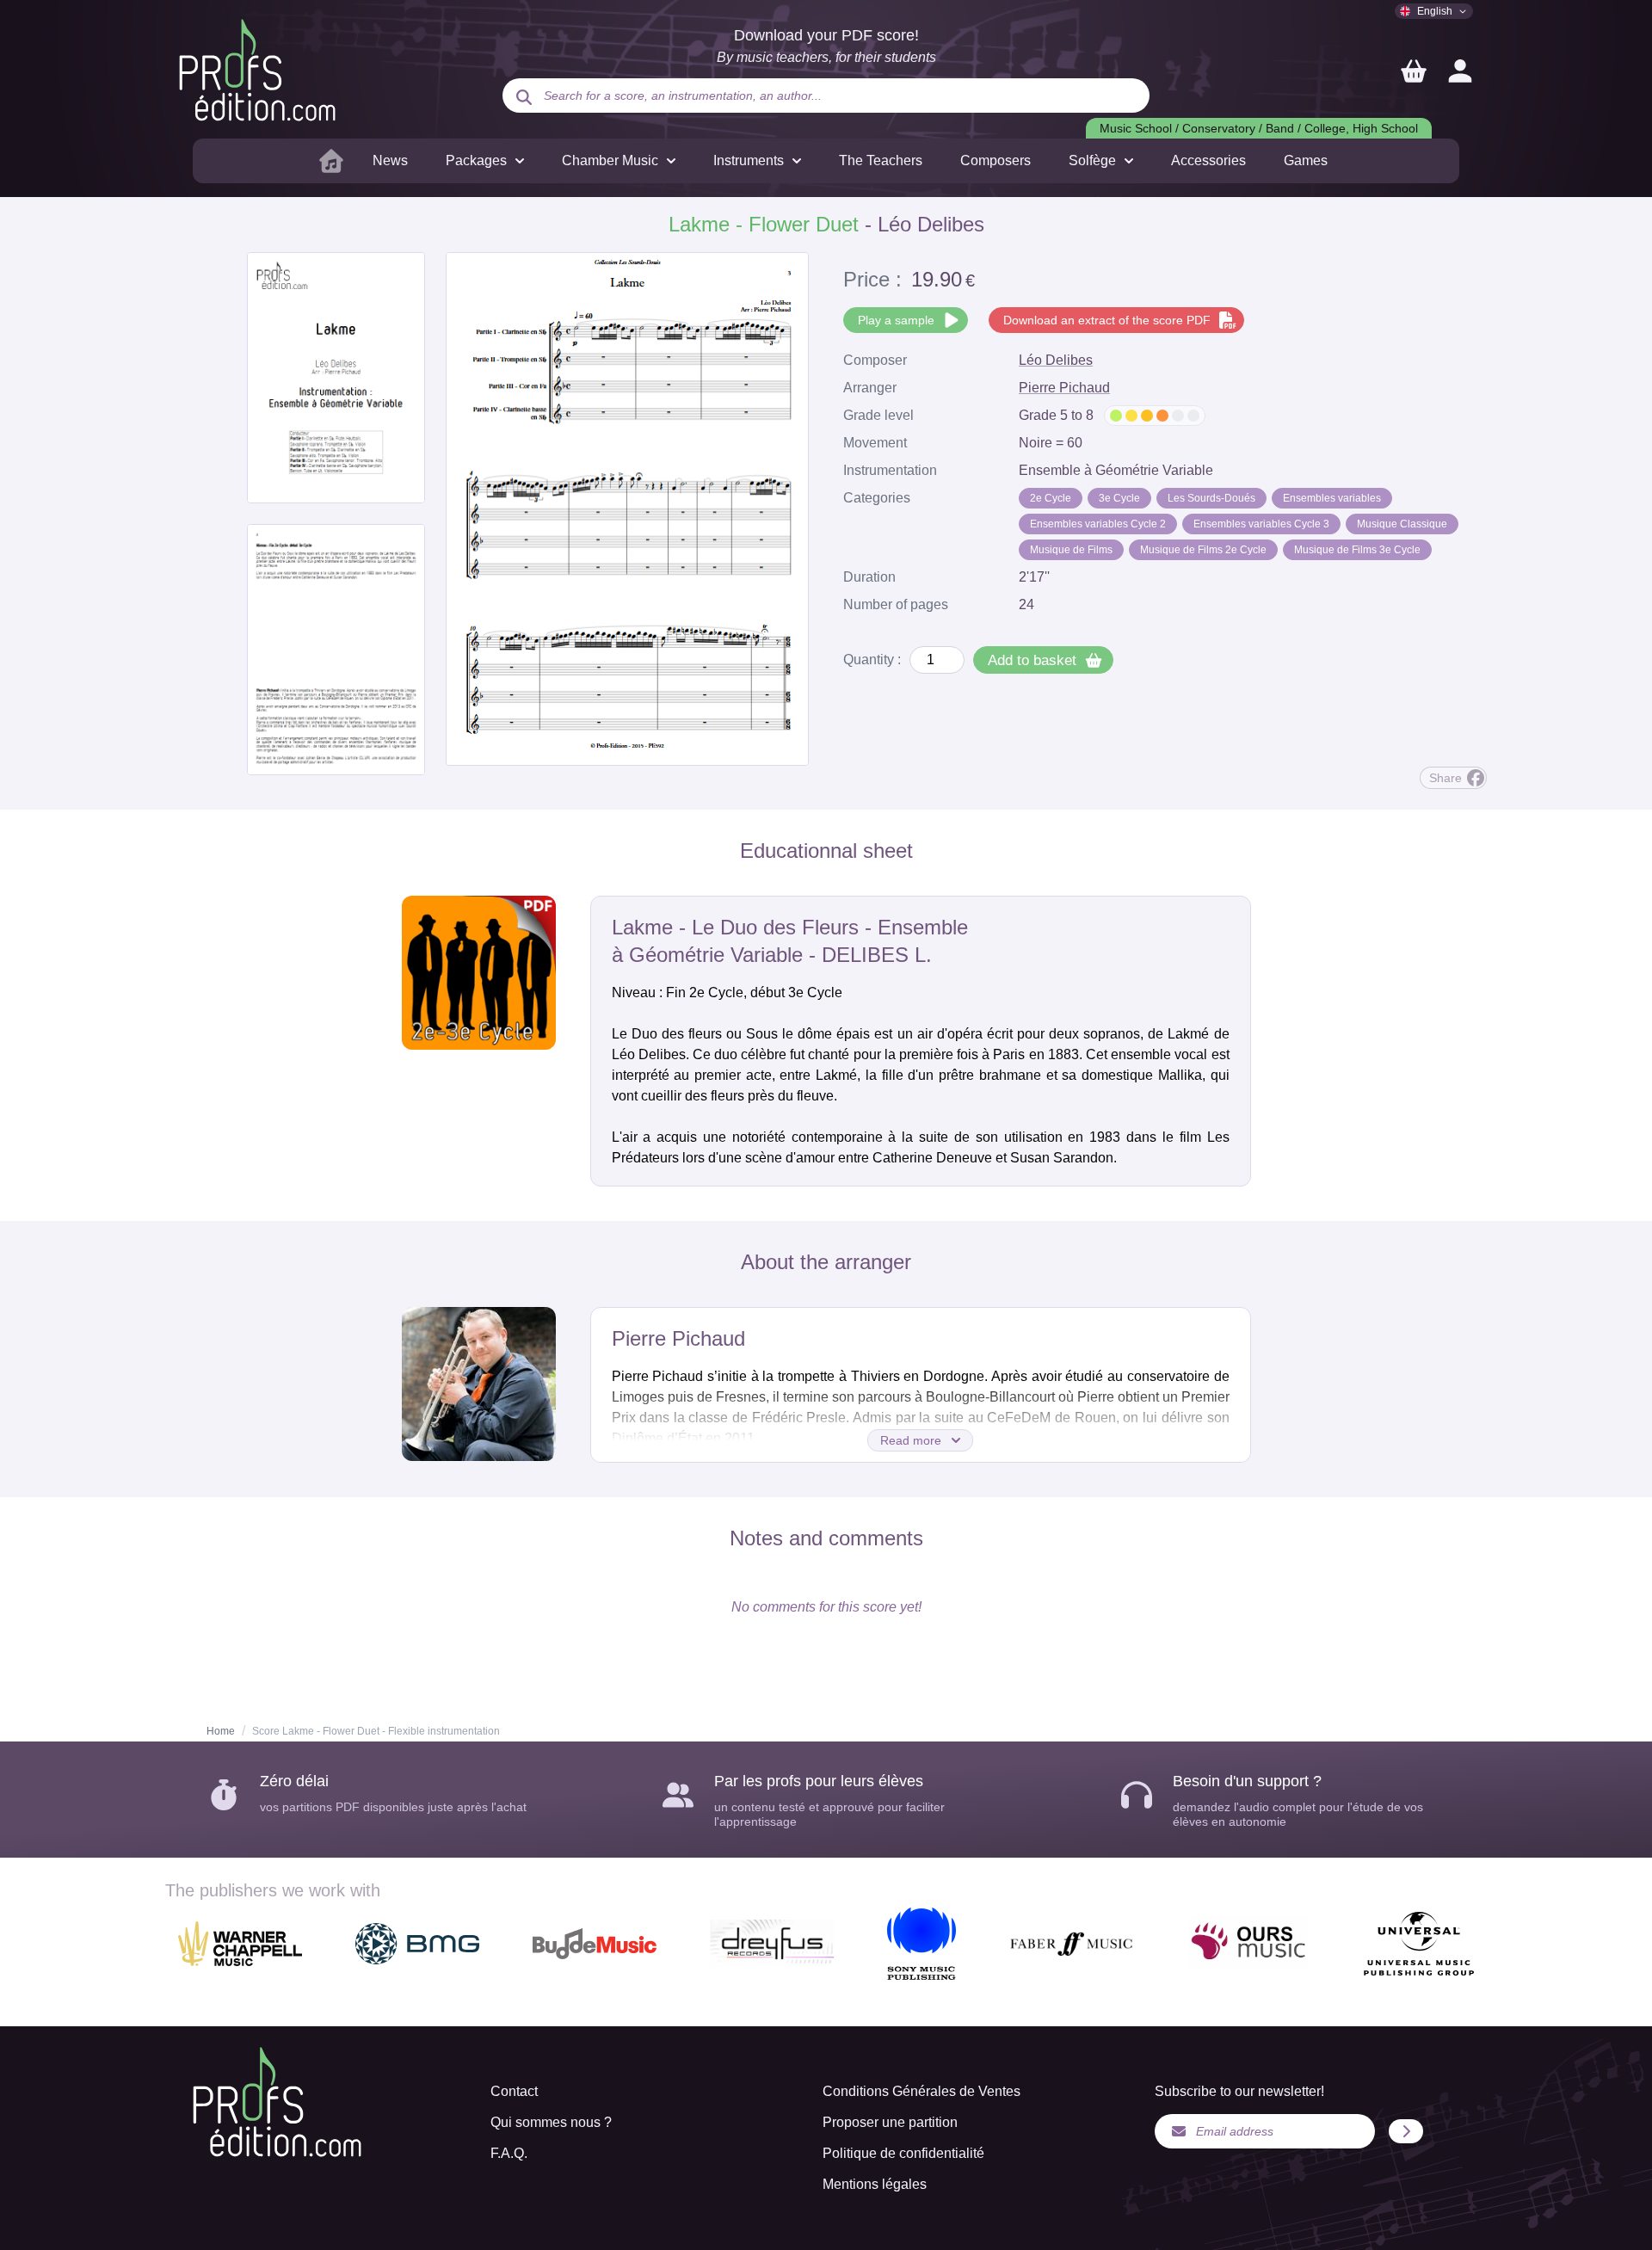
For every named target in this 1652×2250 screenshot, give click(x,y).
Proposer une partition (890, 2122)
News (390, 160)
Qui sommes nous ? (551, 2122)
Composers (996, 160)
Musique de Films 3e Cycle (1357, 550)
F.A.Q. (509, 2153)
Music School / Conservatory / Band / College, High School (1259, 128)
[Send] (1406, 2131)
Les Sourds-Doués (1211, 498)
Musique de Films (1071, 550)
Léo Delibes (1056, 360)
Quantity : (872, 660)
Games (1306, 160)
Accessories (1208, 160)
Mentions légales (875, 2184)
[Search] (524, 97)
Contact (514, 2091)
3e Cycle (1119, 498)
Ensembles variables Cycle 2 (1098, 524)
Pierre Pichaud (1064, 388)
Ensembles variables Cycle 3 (1261, 524)
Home (221, 1731)
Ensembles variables (1332, 498)
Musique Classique (1402, 524)
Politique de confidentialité (903, 2153)
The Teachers (881, 160)
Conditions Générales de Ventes (922, 2091)
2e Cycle (1051, 498)
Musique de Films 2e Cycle (1203, 550)
